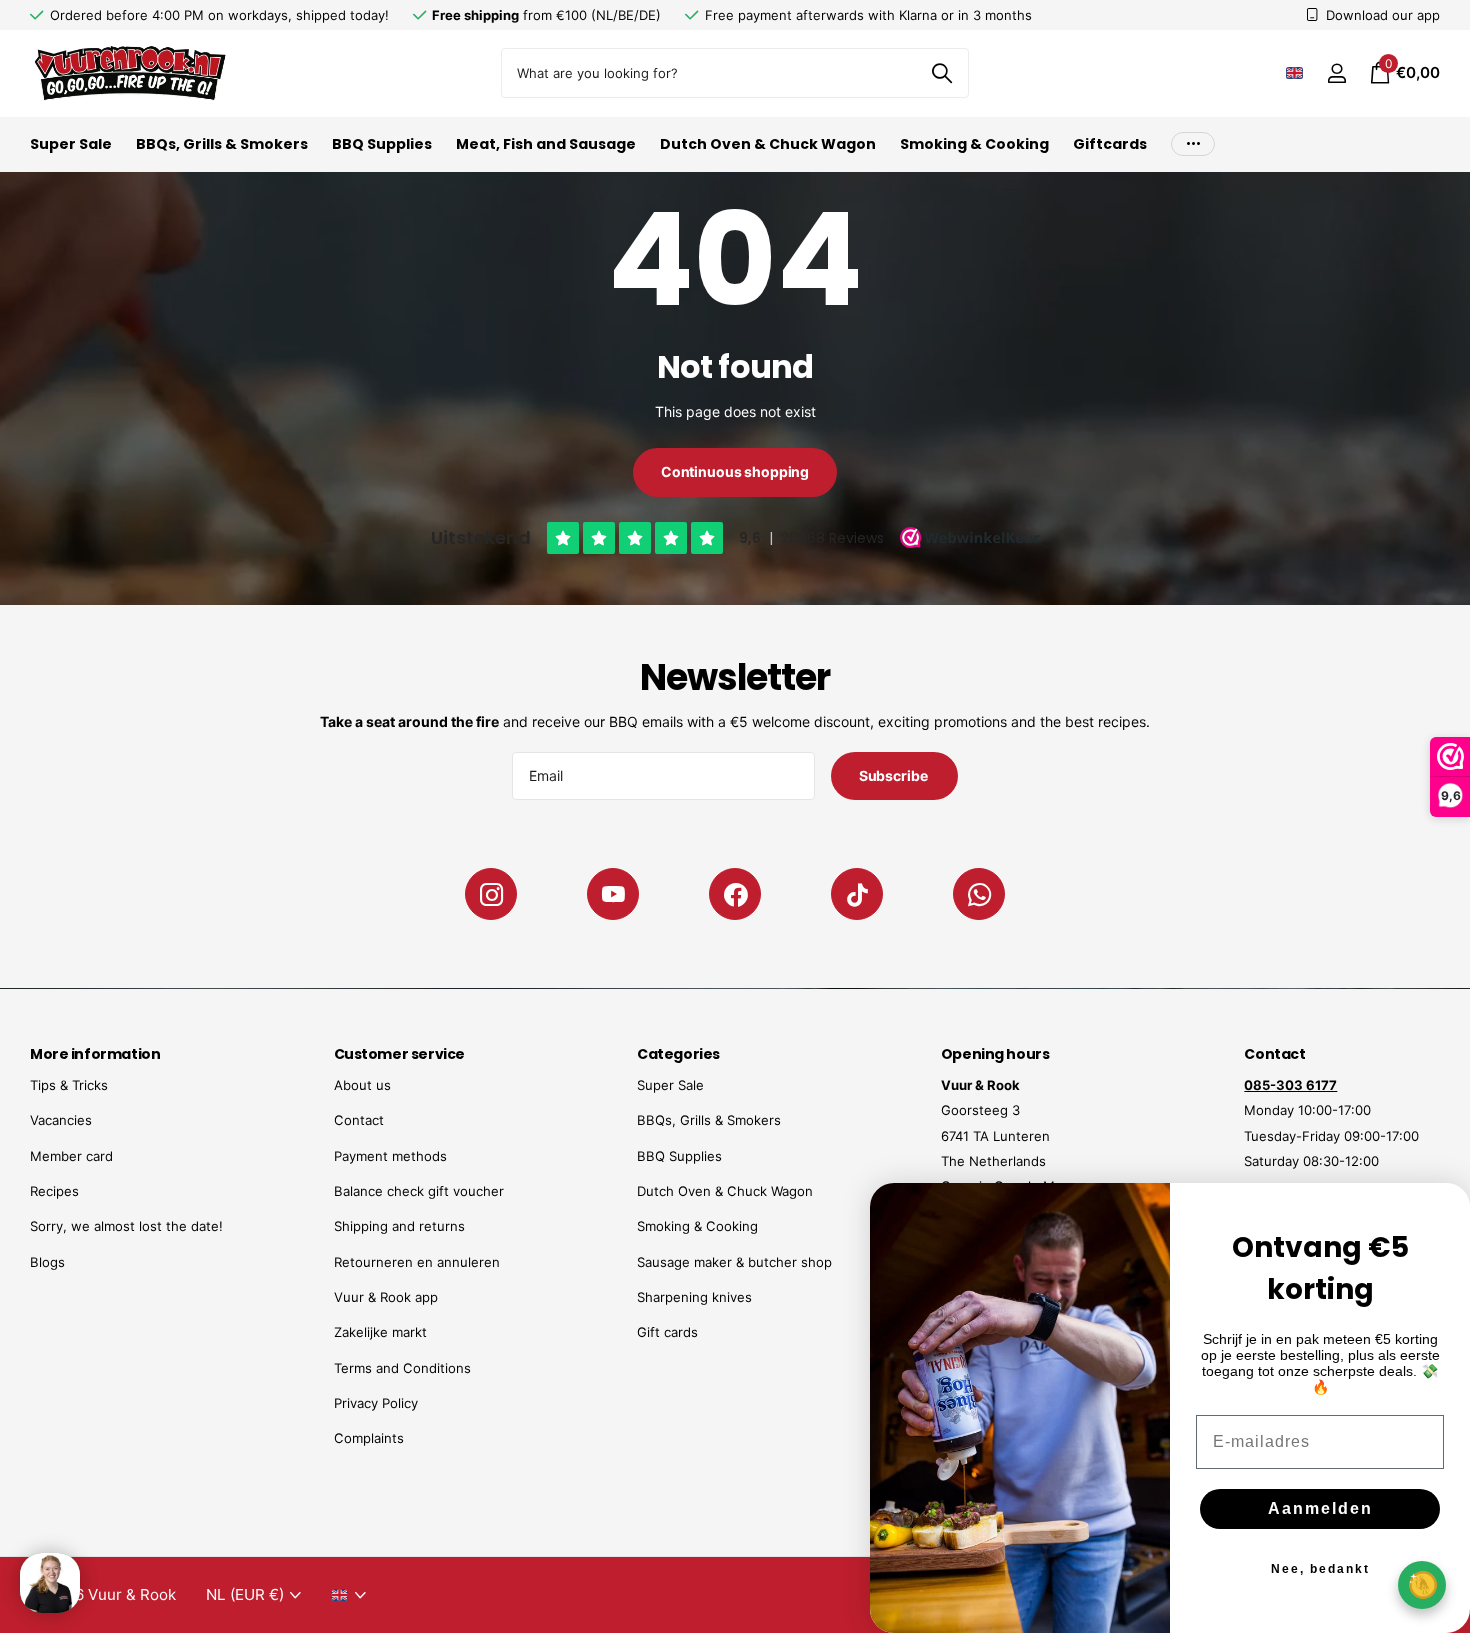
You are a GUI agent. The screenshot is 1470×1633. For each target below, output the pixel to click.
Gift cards (667, 1332)
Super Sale (71, 144)
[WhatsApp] (979, 894)
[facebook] (735, 894)
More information (95, 1054)
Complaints (369, 1438)
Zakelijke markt (380, 1332)
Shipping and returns (399, 1226)
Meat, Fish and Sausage (546, 144)
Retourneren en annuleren (417, 1262)
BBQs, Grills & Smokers (222, 144)
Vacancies (61, 1120)
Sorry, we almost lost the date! (126, 1226)
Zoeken (941, 73)
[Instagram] (491, 894)
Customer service (399, 1054)
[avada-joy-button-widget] (1422, 1584)
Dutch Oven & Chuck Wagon (768, 144)
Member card (71, 1156)
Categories (678, 1054)
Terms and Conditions (402, 1368)
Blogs (47, 1262)
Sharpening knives (694, 1297)
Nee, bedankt (1320, 1569)
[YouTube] (613, 894)
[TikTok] (857, 894)
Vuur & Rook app (386, 1297)
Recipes (54, 1191)
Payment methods (390, 1156)
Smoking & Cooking (974, 144)
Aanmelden (1320, 1508)
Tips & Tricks (69, 1085)
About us (362, 1085)
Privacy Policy (376, 1403)
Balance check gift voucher (419, 1191)
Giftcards (1110, 144)
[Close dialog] (1442, 1211)
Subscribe (895, 775)
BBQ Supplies (382, 144)
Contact (359, 1120)
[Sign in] (1336, 73)
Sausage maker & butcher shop (734, 1262)
